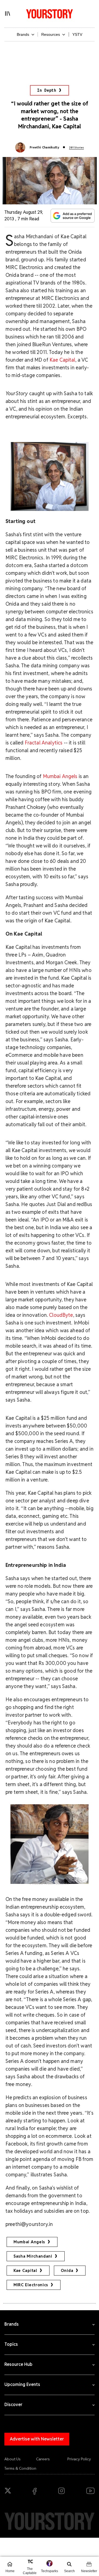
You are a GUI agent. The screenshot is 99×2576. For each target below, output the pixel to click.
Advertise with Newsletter (37, 2439)
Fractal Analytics (44, 743)
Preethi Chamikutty (44, 147)
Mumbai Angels (60, 776)
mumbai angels (29, 2242)
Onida (67, 2271)
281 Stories (76, 147)
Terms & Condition (20, 2468)
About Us (13, 2459)
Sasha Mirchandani (33, 2256)
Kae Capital (62, 360)
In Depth (47, 90)
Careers (43, 2459)
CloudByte (61, 1315)
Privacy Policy (79, 2459)
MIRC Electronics (31, 2285)
